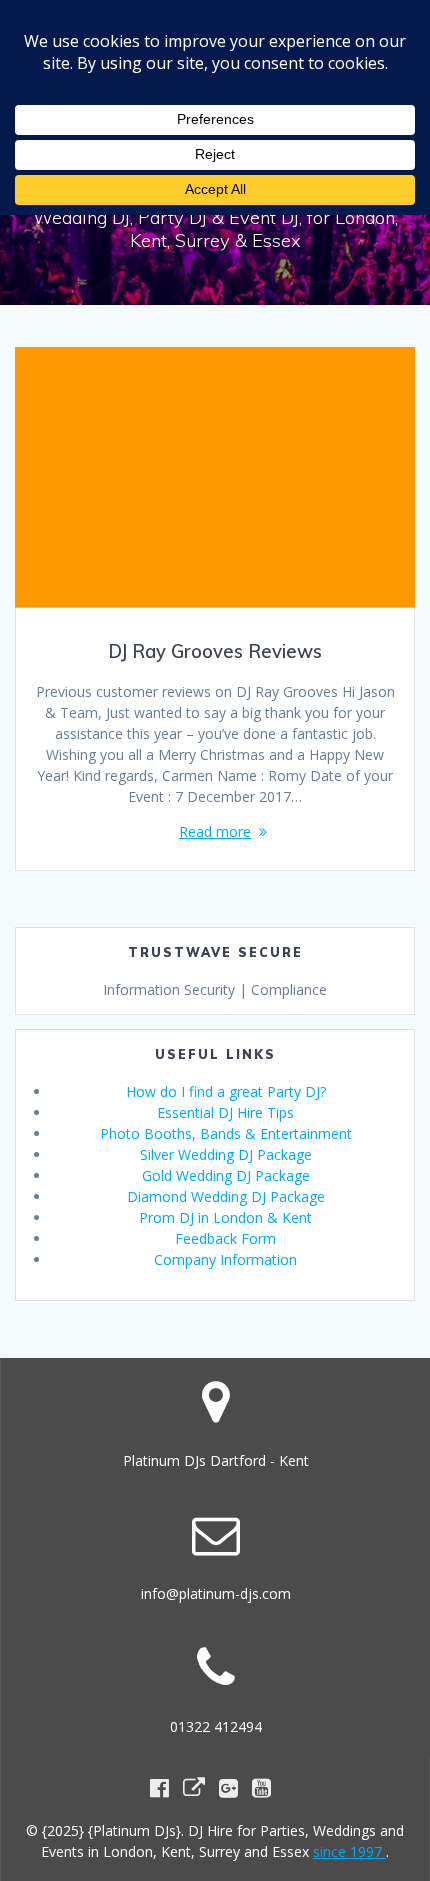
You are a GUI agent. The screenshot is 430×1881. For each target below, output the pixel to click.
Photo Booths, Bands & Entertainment (226, 1133)
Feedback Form (225, 1238)
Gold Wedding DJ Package (226, 1175)
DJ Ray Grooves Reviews (215, 651)
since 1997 (349, 1851)
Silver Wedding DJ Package (226, 1154)
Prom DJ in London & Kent (225, 1217)
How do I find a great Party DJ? (226, 1091)
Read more (215, 831)
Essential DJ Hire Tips (225, 1112)
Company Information (225, 1259)
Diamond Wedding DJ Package (226, 1196)
